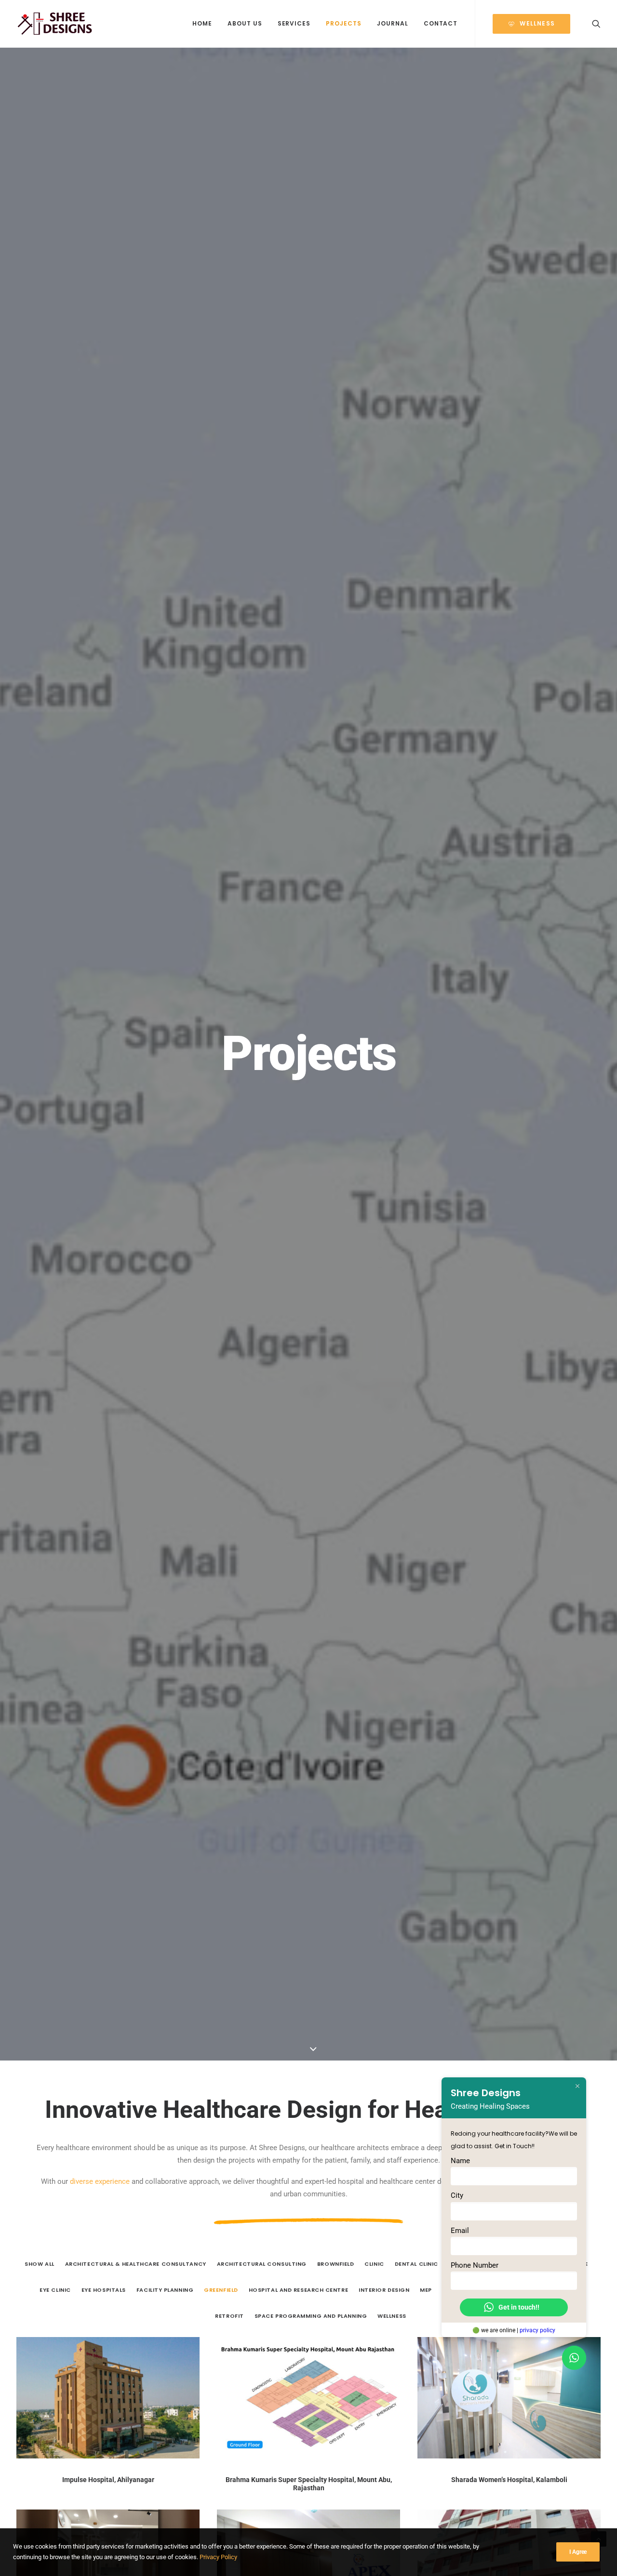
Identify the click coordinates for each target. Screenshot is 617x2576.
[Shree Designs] (55, 24)
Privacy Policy (218, 2557)
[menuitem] (202, 24)
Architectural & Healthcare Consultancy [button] (136, 2264)
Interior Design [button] (384, 2290)
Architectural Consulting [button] (262, 2264)
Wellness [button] (392, 2316)
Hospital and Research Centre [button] (298, 2290)
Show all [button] (39, 2264)
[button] (596, 24)
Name (460, 2161)
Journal (393, 23)
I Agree (578, 2552)
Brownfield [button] (336, 2264)
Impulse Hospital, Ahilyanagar (108, 2480)
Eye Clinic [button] (55, 2290)
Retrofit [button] (229, 2316)
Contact (441, 23)
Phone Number (475, 2265)
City (457, 2196)
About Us (245, 23)
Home (202, 23)
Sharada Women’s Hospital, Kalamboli (509, 2480)
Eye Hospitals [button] (104, 2290)
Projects (344, 23)
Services (294, 23)
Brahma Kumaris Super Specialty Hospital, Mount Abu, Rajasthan (309, 2484)
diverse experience (100, 2181)
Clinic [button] (374, 2264)
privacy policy (537, 2330)
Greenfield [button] (221, 2290)
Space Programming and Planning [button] (311, 2316)
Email (460, 2231)
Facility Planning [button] (165, 2290)
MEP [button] (426, 2290)
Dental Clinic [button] (416, 2264)
